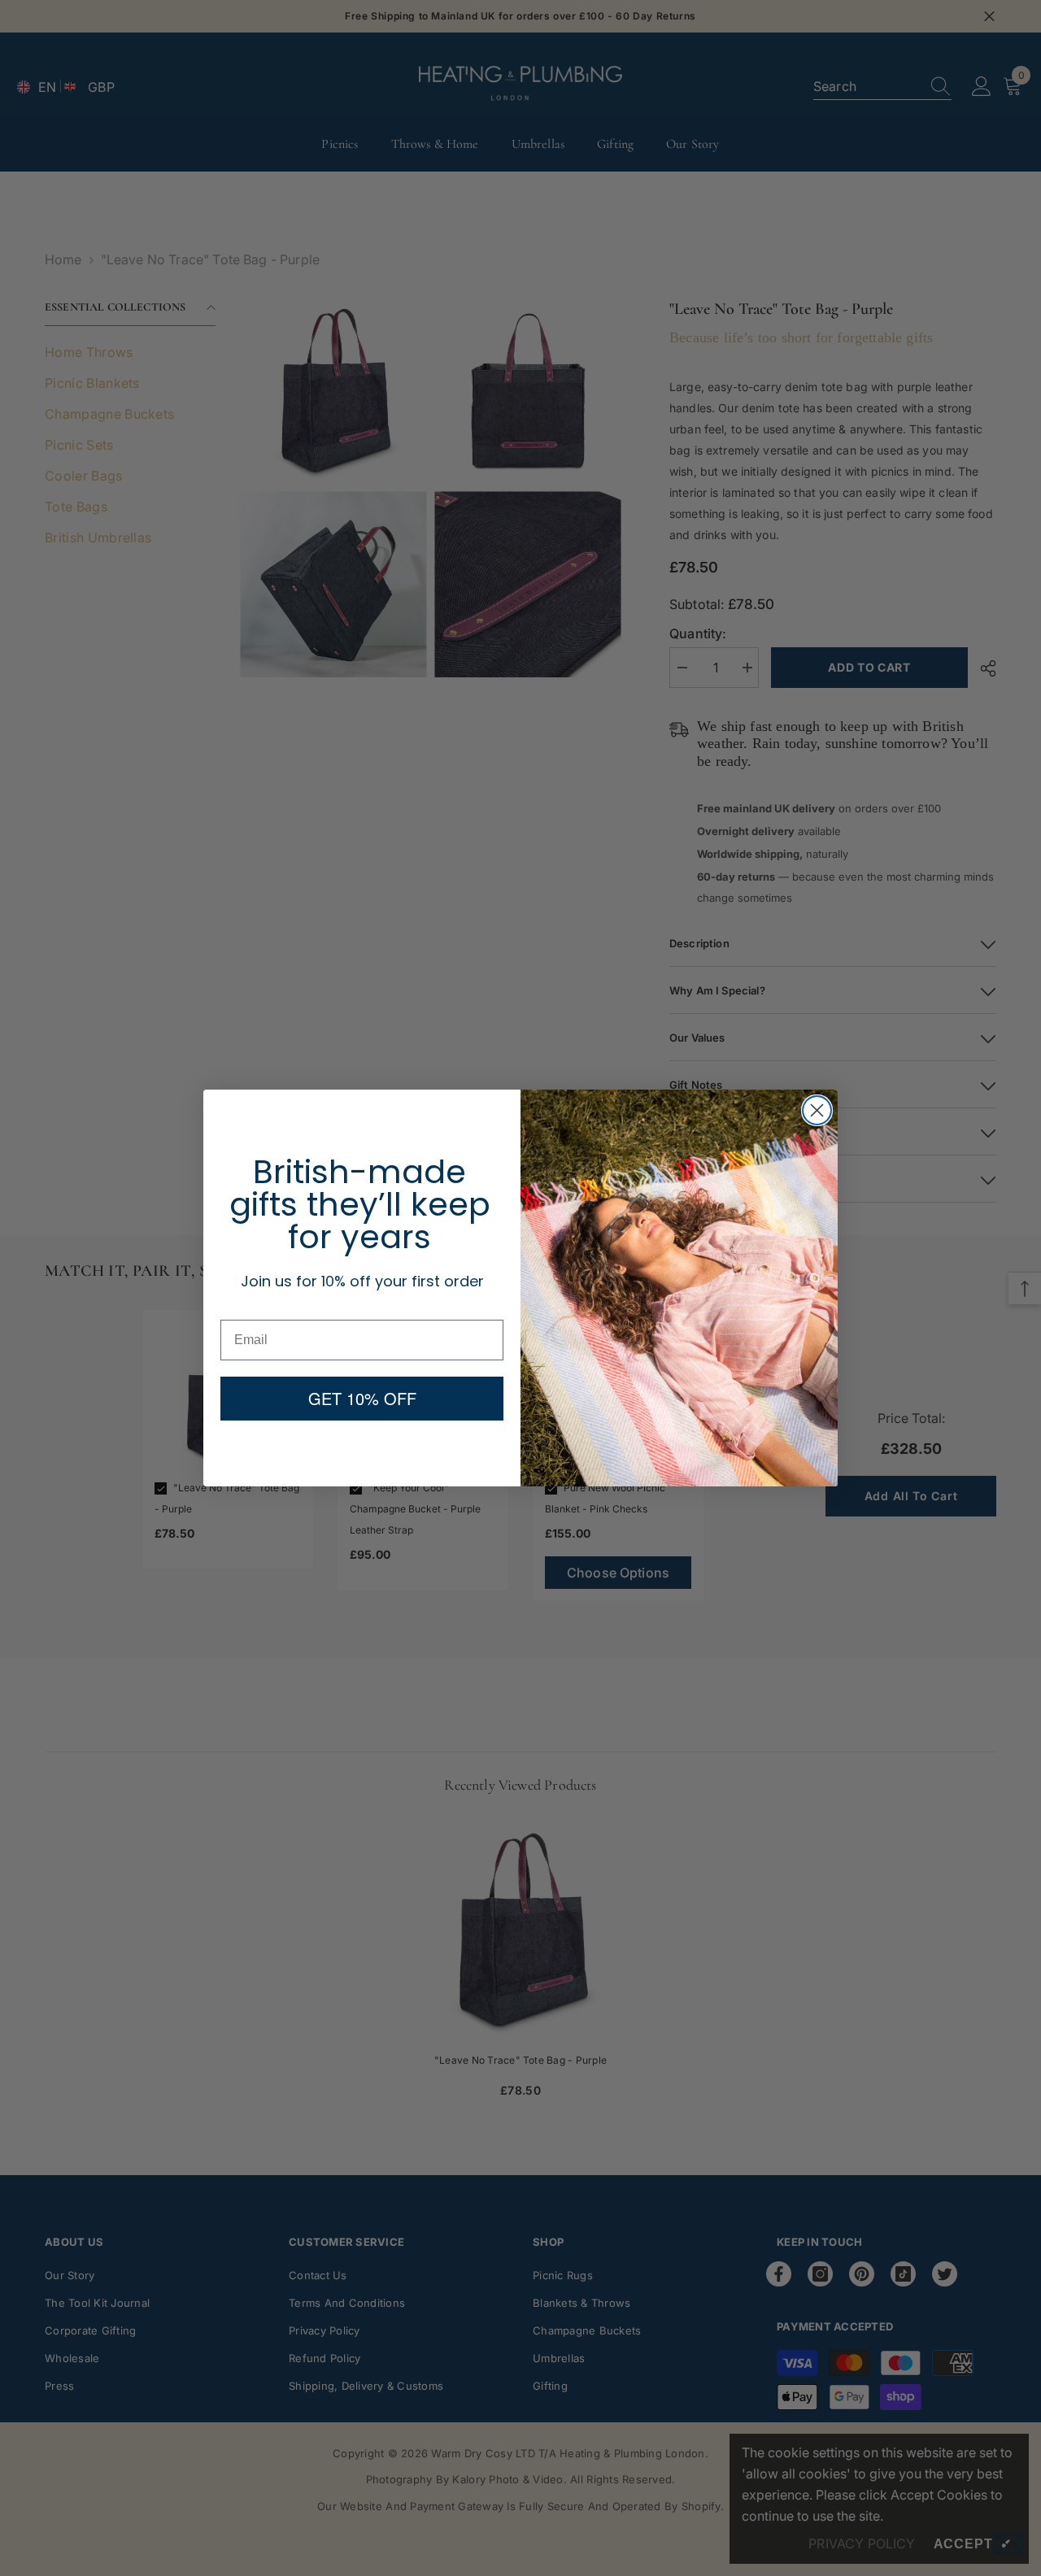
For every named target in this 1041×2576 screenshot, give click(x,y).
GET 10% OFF (362, 1398)
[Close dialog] (817, 1110)
